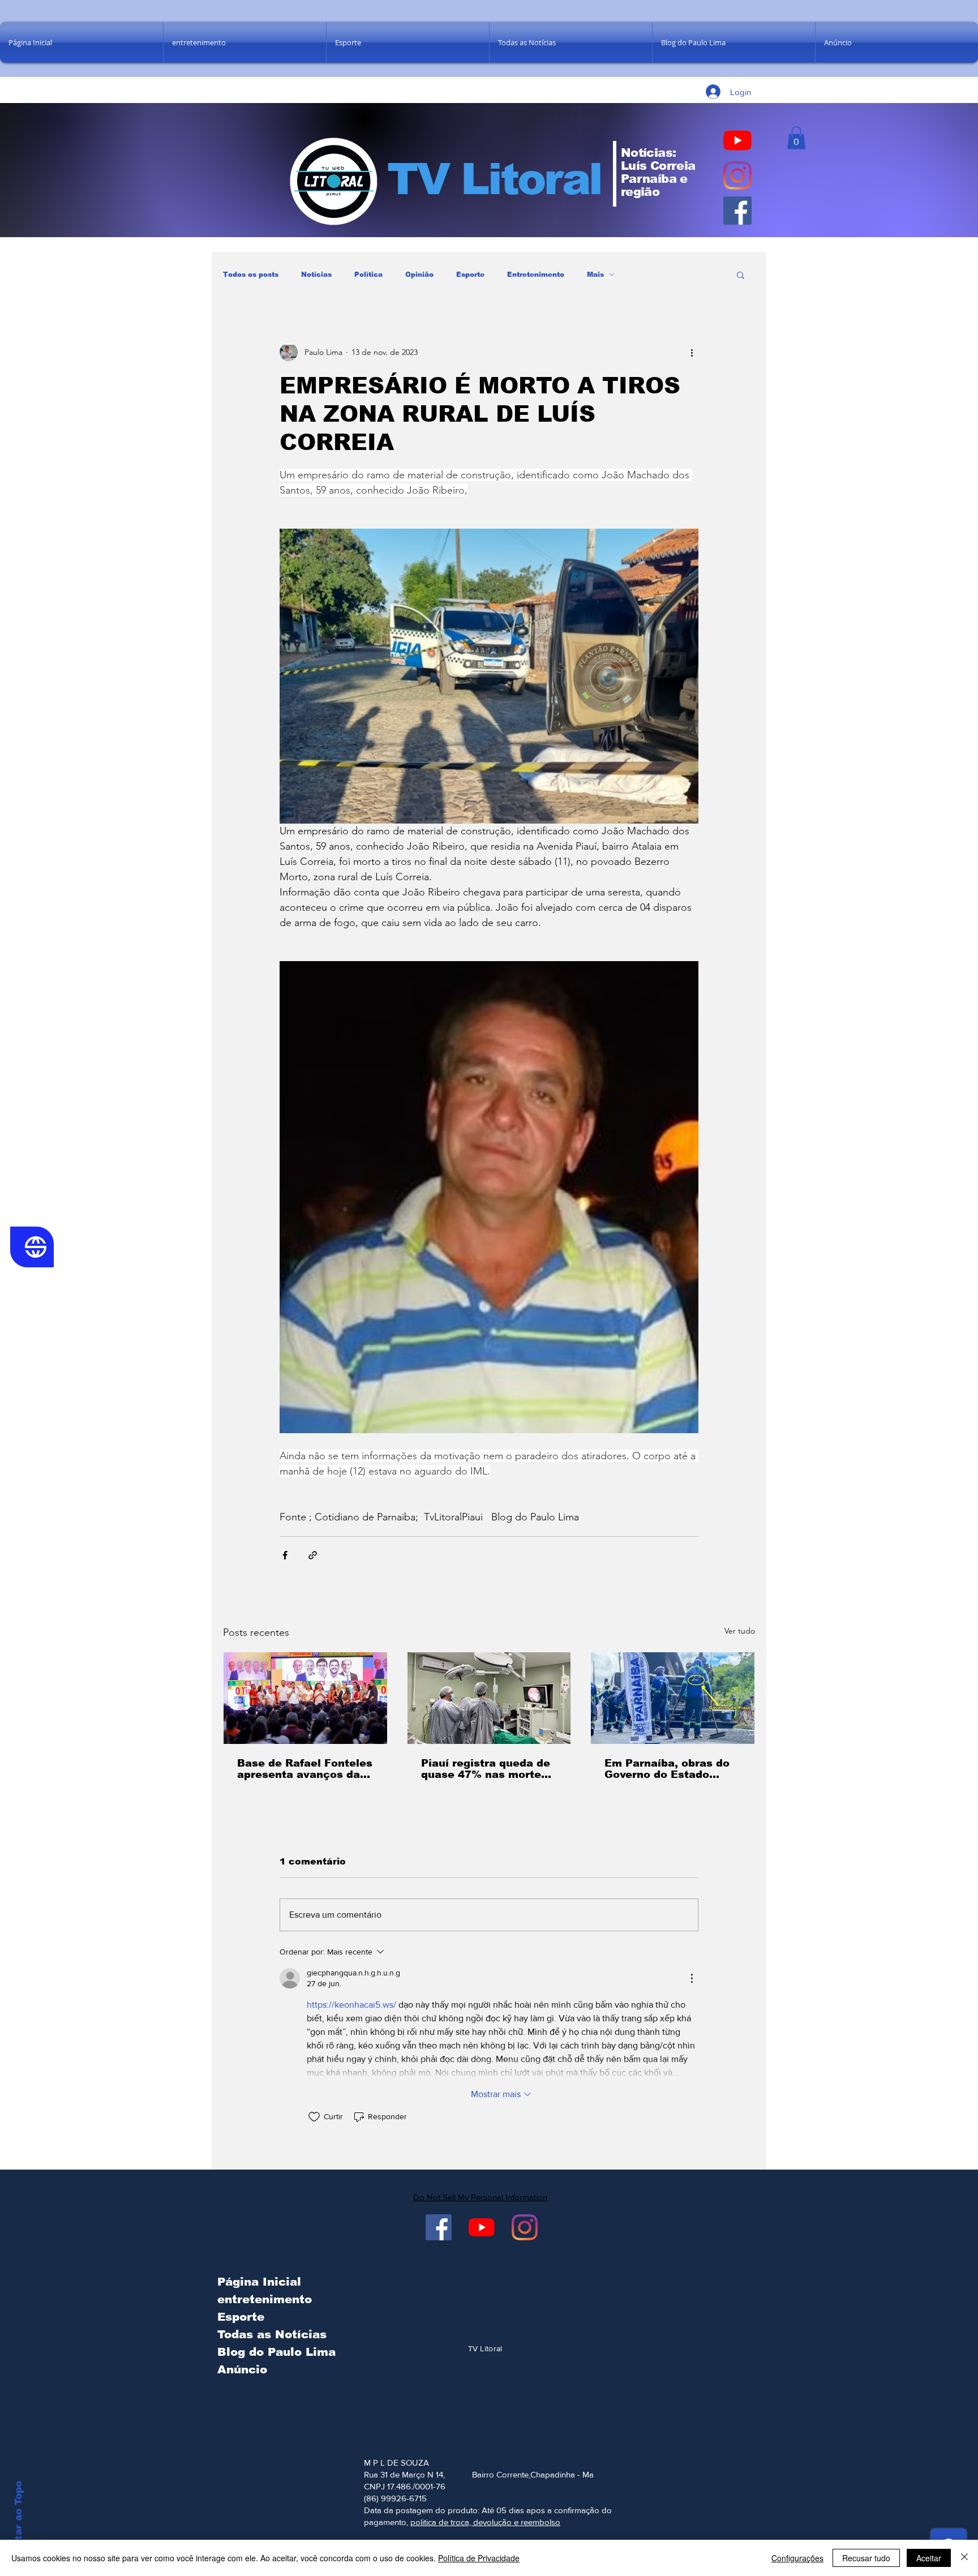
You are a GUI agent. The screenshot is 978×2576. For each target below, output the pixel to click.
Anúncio (242, 2369)
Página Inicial (259, 2282)
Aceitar (929, 2558)
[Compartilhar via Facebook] (285, 1555)
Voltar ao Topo (18, 2519)
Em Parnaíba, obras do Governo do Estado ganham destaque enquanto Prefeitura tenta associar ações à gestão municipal (668, 1769)
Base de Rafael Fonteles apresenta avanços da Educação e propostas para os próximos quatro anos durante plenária (305, 1769)
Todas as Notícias (272, 2334)
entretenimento (265, 2299)
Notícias (316, 275)
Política (368, 275)
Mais (595, 275)
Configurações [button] (797, 2558)
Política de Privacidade (479, 2558)
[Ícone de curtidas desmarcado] (314, 2117)
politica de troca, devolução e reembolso (485, 2522)
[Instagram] (737, 175)
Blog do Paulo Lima (274, 2352)
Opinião (419, 275)
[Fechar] (964, 2558)
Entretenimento (536, 275)
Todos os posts (251, 275)
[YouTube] (737, 140)
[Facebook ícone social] (737, 211)
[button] (796, 138)
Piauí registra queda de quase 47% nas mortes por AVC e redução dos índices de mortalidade (486, 1769)
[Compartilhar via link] (313, 1555)
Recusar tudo (866, 2558)
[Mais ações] (692, 352)
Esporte (470, 275)
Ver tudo (740, 1631)
